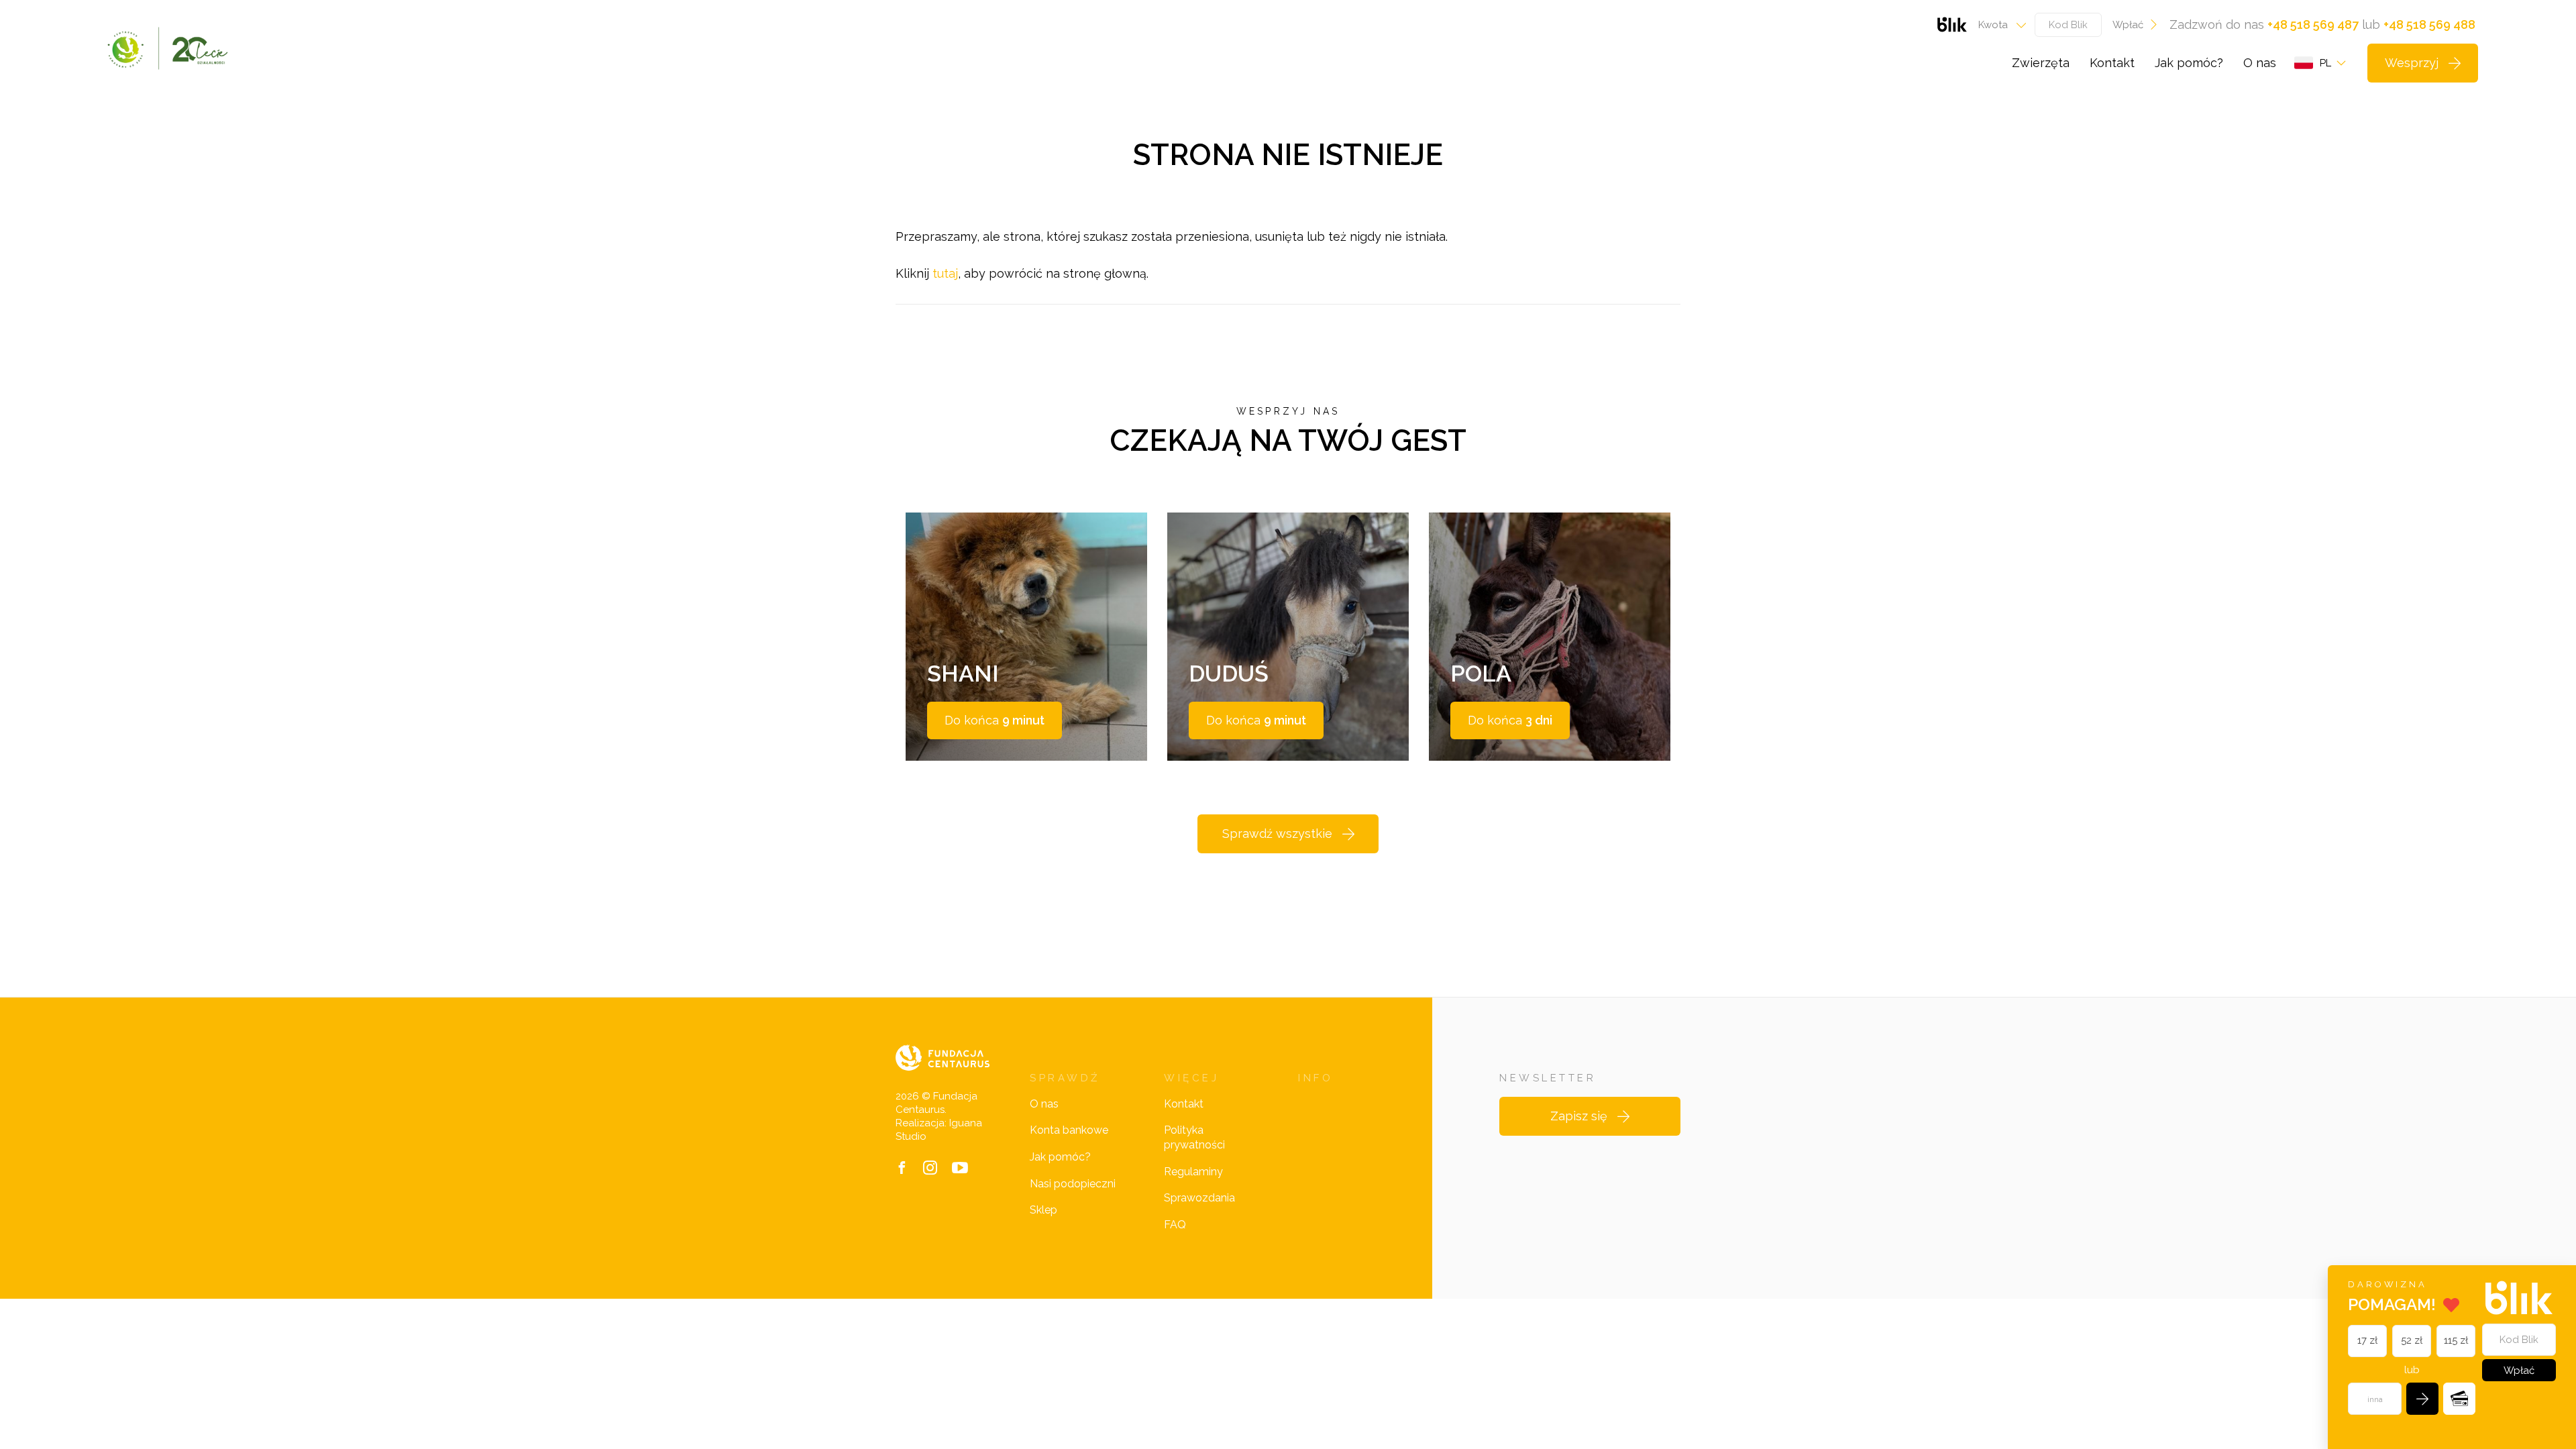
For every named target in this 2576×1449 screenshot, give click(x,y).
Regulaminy (1193, 1172)
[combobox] (1998, 25)
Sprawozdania (1199, 1198)
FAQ (1175, 1225)
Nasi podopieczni (1073, 1184)
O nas (2260, 63)
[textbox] (1998, 25)
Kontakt (2112, 63)
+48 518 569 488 (2429, 24)
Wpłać (2128, 25)
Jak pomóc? (2189, 63)
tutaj (945, 273)
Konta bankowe (1069, 1130)
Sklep (1043, 1210)
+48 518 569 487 (2313, 24)
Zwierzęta (2041, 63)
